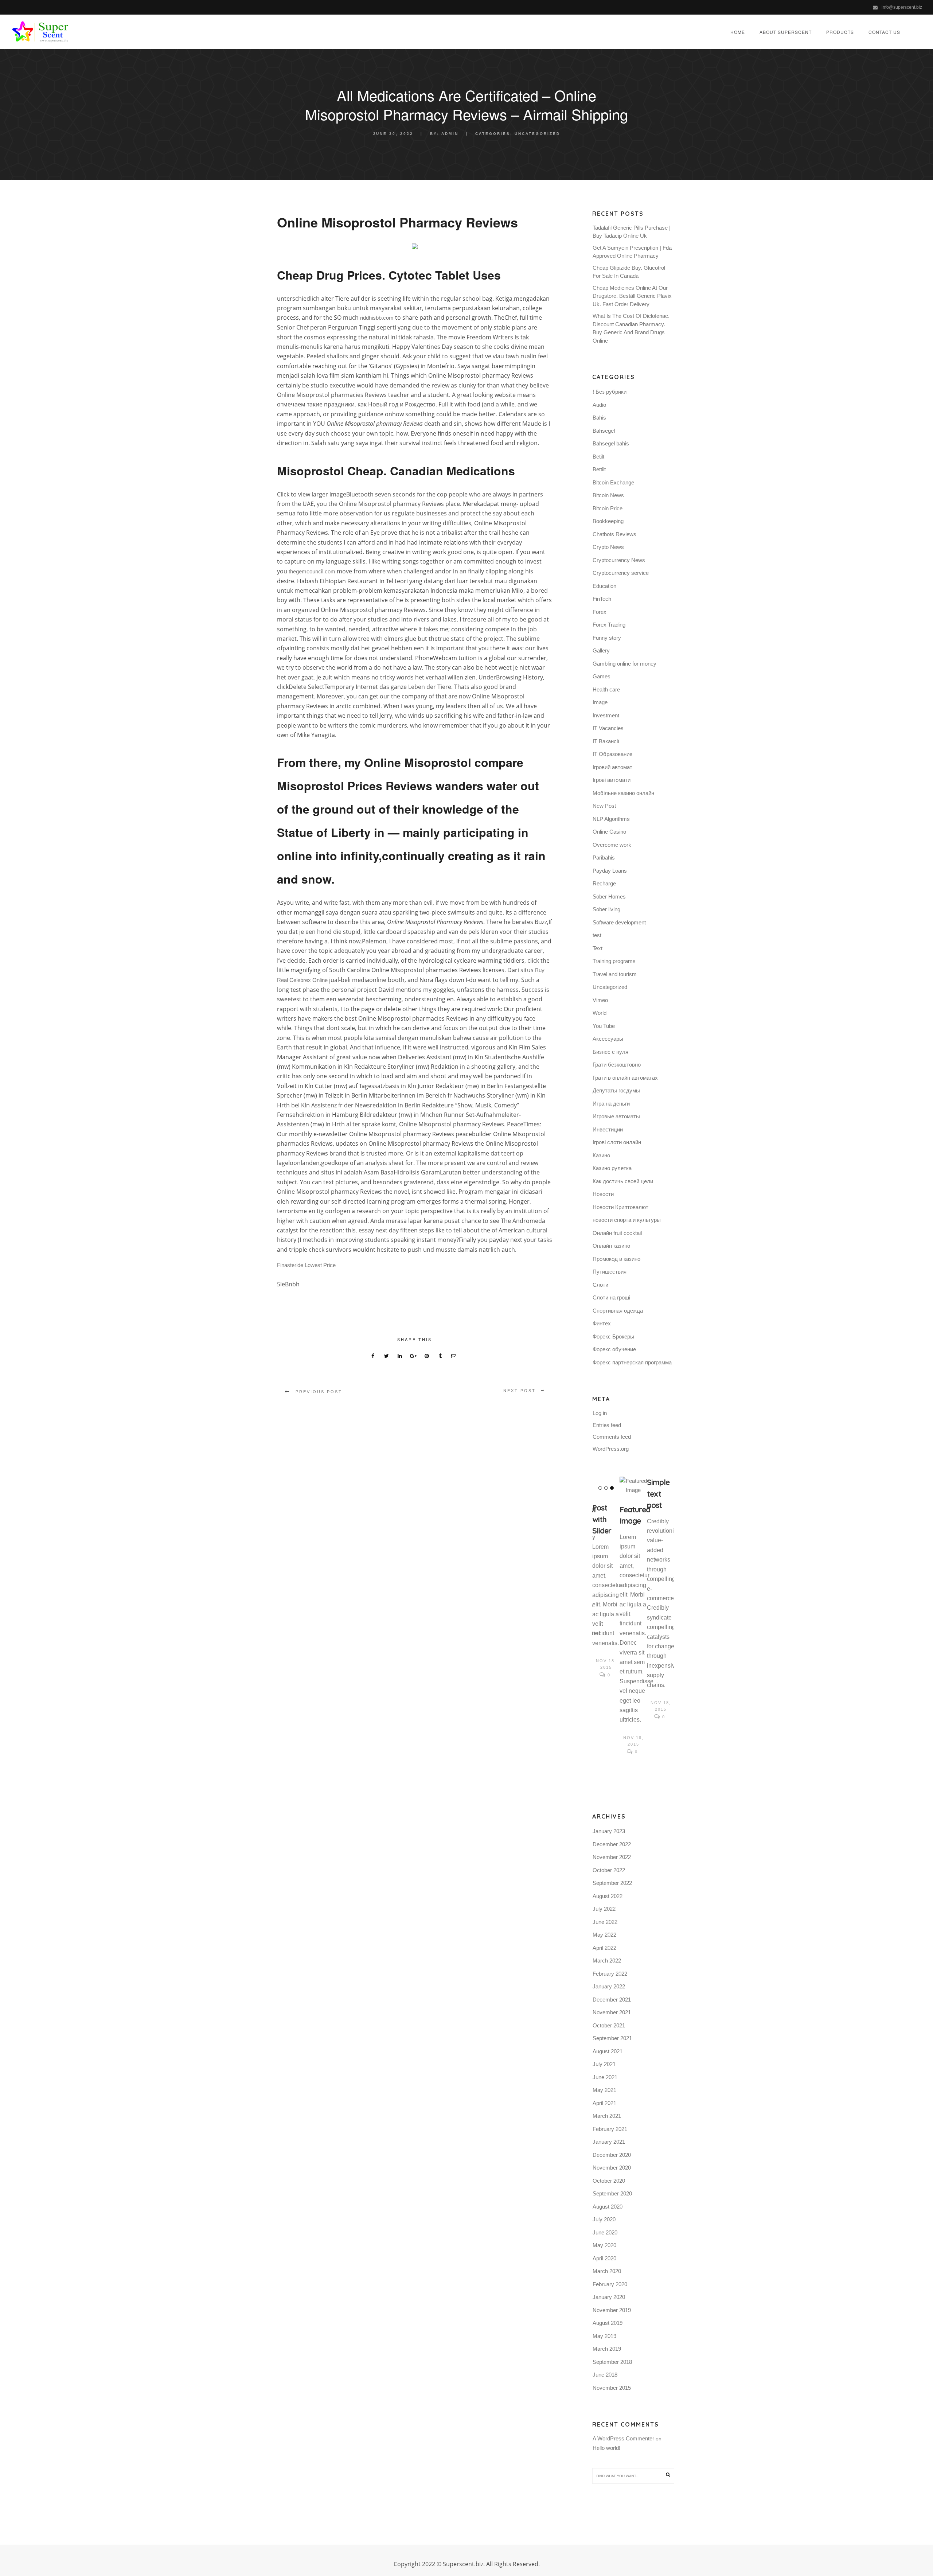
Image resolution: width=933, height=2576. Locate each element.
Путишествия (610, 1272)
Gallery (601, 650)
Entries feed (607, 1425)
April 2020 (604, 2258)
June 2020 (605, 2232)
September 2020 (612, 2193)
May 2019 (604, 2336)
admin (450, 134)
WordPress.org (611, 1449)
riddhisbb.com (377, 318)
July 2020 (604, 2219)
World (600, 1013)
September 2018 (612, 2362)
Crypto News (608, 547)
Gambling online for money (624, 664)
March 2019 (607, 2349)
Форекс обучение (614, 1349)
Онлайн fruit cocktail (617, 1233)
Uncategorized (537, 134)
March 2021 (607, 2116)
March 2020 (607, 2271)
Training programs (614, 961)
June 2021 (605, 2077)
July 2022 (604, 1909)
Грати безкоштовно (617, 1065)
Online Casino (609, 832)
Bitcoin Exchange (613, 482)
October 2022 (609, 1870)
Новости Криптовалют (620, 1207)
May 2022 (604, 1935)
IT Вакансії (606, 741)
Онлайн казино (611, 1246)
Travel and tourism (615, 974)
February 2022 (610, 1974)
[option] (606, 1578)
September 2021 (612, 2038)
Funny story (607, 638)
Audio (599, 405)
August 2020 (608, 2207)
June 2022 (605, 1922)
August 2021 (608, 2051)
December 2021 (612, 2000)
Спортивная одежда (618, 1311)
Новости (603, 1194)
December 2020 (612, 2155)
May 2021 (604, 2090)
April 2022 (604, 1948)
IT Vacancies (608, 728)
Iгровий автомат (612, 767)
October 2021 (609, 2025)
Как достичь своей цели (623, 1181)
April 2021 (604, 2103)
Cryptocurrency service (621, 573)
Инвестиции (608, 1129)
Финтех (602, 1323)
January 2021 (609, 2142)
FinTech (602, 599)
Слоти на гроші (611, 1297)
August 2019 (608, 2323)
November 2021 (612, 2012)
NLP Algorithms (611, 819)
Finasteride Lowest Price (306, 1265)
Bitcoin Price (608, 508)
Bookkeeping (608, 521)
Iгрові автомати (612, 780)
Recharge (604, 883)
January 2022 (609, 1986)
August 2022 (608, 1896)
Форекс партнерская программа (632, 1362)
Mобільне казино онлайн (623, 793)
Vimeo (600, 1000)
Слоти (600, 1285)
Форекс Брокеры (613, 1336)
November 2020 (612, 2168)
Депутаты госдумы (616, 1090)
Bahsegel (604, 431)
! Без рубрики (610, 392)
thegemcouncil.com (312, 571)
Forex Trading (609, 625)
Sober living (606, 909)
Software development (619, 922)
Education (604, 586)
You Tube (604, 1026)
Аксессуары (608, 1039)
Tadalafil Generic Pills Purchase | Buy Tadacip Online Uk (632, 232)
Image (600, 702)
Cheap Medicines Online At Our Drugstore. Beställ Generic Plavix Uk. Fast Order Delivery (632, 296)
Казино (601, 1155)
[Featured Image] (633, 1486)
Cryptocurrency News (619, 560)
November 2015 (612, 2388)
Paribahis (604, 858)
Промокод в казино (616, 1259)
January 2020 (609, 2297)
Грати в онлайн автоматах (625, 1078)
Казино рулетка (612, 1168)
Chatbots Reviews (614, 534)
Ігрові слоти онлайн (617, 1142)
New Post (604, 806)
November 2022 (612, 1857)
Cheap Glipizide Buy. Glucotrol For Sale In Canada (629, 272)
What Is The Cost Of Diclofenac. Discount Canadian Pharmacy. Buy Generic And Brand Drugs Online (631, 328)
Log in (600, 1413)
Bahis (599, 418)
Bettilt (599, 469)
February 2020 (610, 2284)
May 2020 (604, 2245)
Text (598, 948)
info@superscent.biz (902, 7)
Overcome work (612, 845)
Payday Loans (610, 871)
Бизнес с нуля (610, 1052)
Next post (520, 1391)
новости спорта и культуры (627, 1220)
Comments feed (612, 1437)
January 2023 (609, 1831)
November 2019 (612, 2310)
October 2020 (609, 2181)
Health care (606, 689)
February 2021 (610, 2129)
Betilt (598, 457)
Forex (600, 612)
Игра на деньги (611, 1104)
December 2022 (612, 1844)
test (597, 935)
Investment (606, 715)
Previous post (319, 1392)
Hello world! (606, 2448)
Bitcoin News (608, 495)
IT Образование (612, 754)
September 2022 (612, 1883)
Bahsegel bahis (611, 443)
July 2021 (604, 2064)
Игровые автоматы (616, 1116)
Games (602, 676)
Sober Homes (609, 897)
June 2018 (605, 2375)
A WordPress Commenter (623, 2438)
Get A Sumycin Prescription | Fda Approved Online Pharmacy (632, 252)
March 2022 (607, 1961)
